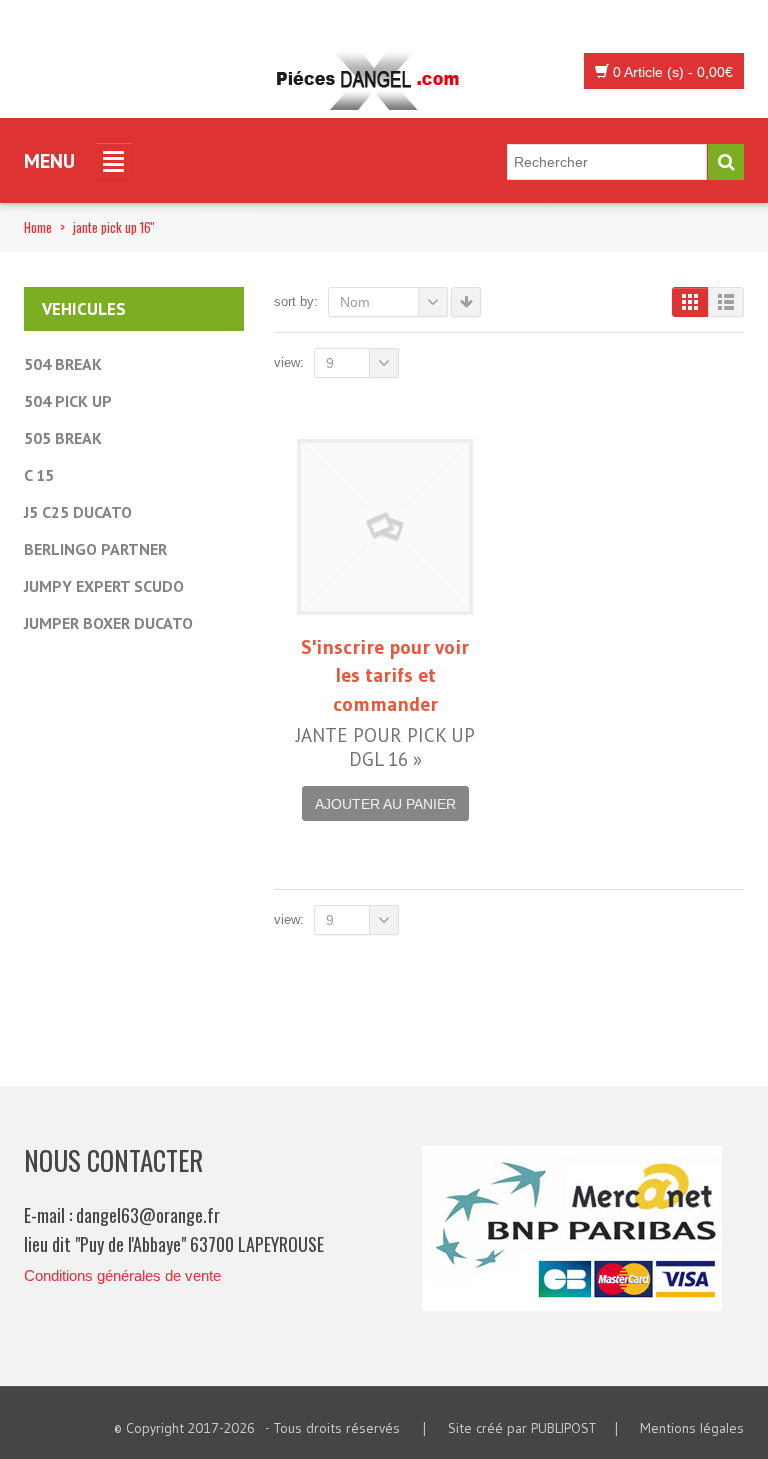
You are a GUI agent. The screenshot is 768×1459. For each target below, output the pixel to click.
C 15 (39, 475)
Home (38, 227)
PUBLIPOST (563, 1428)
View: (289, 362)
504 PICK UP (68, 401)
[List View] (726, 302)
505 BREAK (63, 438)
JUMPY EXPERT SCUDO (104, 586)
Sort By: (296, 301)
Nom (355, 302)
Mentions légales (692, 1428)
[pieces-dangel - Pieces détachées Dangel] (374, 81)
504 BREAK (63, 364)
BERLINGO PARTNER (95, 549)
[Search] (726, 162)
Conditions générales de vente (122, 1275)
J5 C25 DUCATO (78, 512)
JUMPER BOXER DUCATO (108, 623)
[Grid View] (690, 302)
